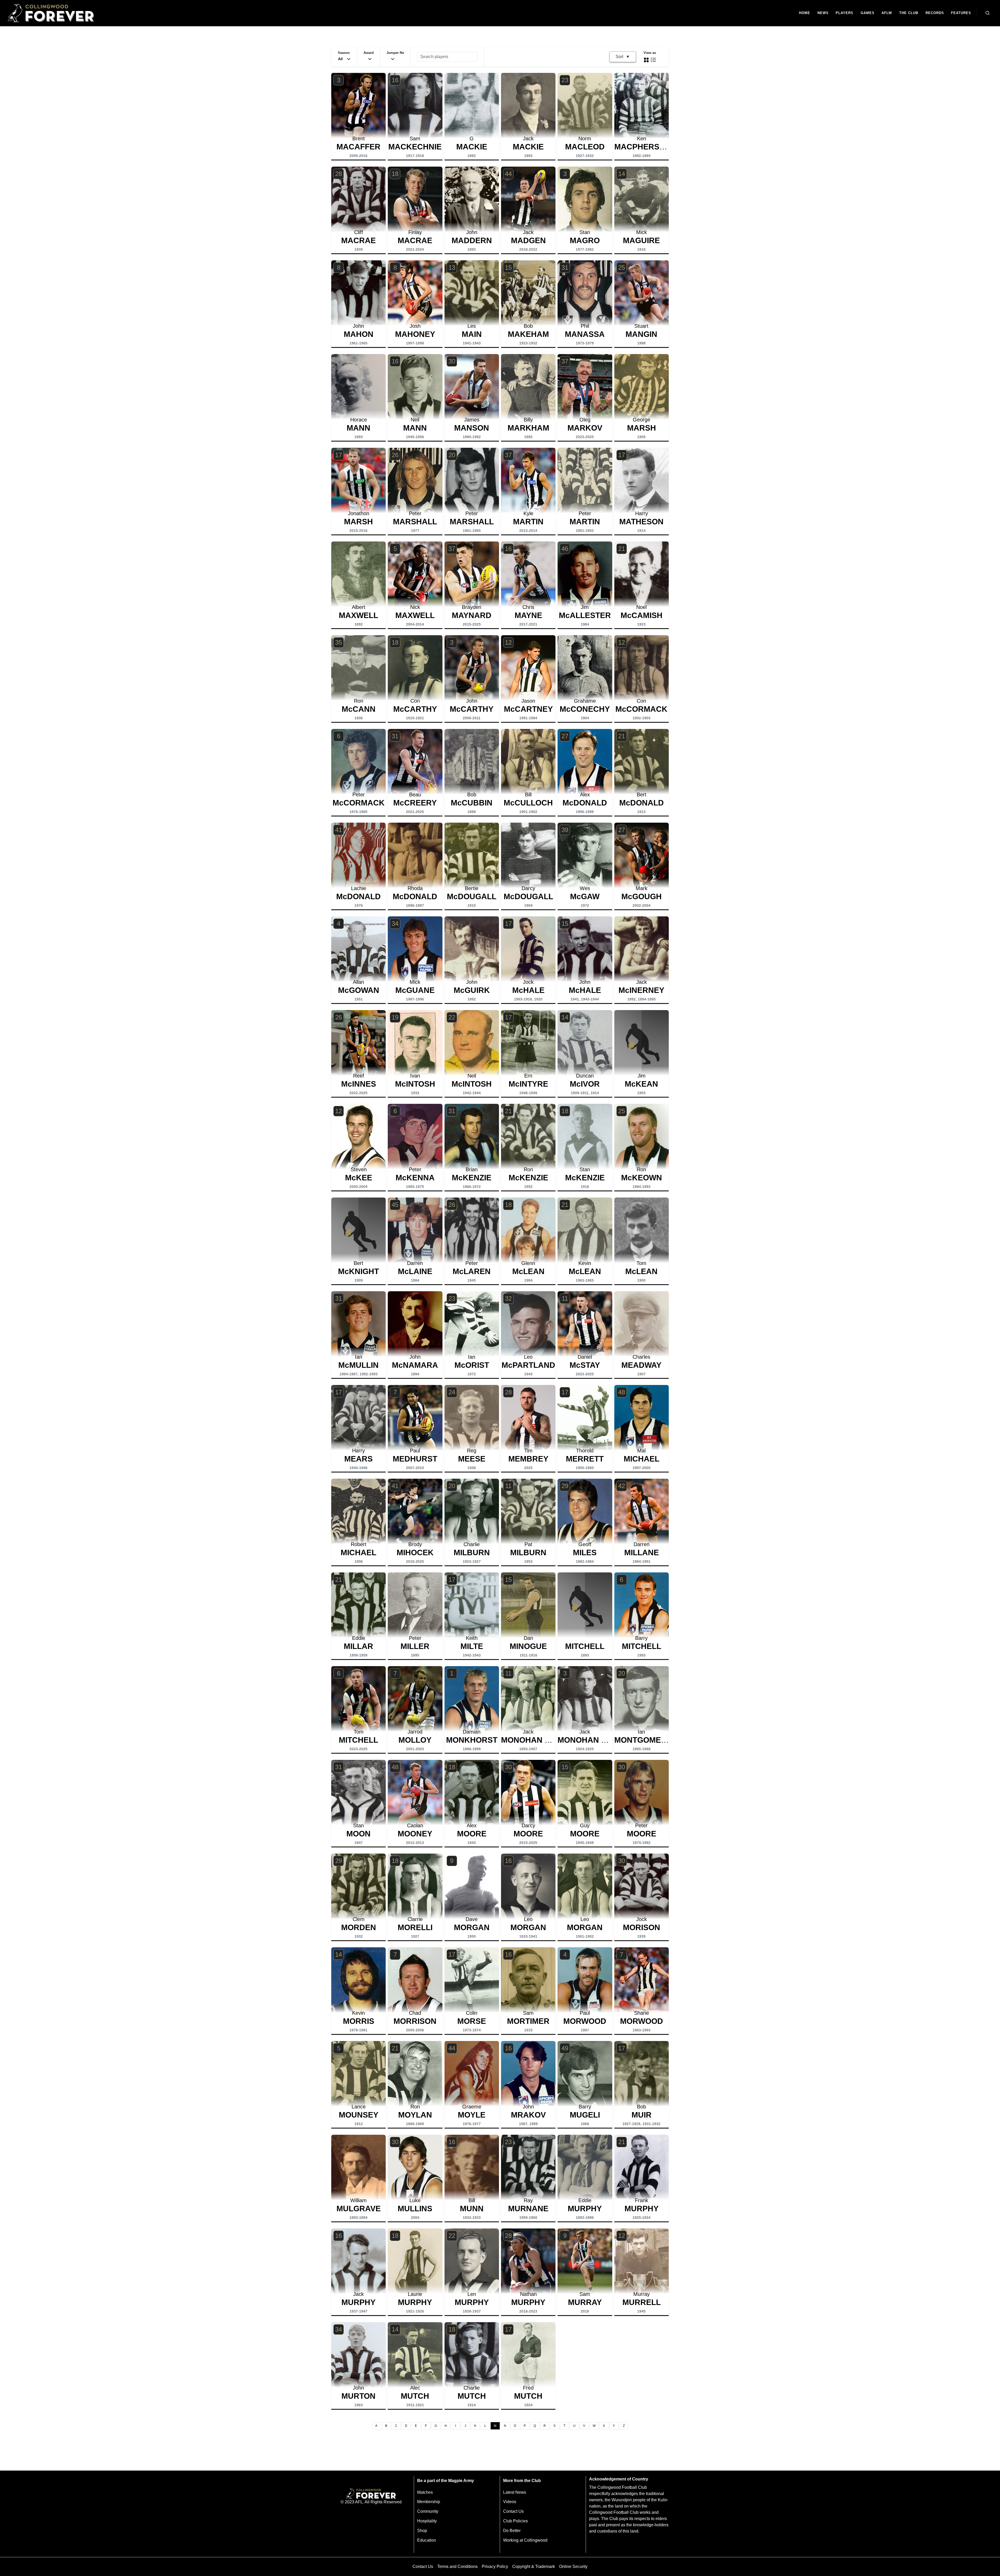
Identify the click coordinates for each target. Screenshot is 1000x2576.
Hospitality (427, 2521)
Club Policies (515, 2521)
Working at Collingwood (525, 2540)
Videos (510, 2502)
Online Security (573, 2566)
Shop (422, 2531)
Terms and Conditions (457, 2566)
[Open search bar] (988, 13)
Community (428, 2511)
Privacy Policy (495, 2566)
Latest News (515, 2492)
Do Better (512, 2531)
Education (427, 2540)
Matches (425, 2492)
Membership (429, 2502)
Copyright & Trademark (534, 2566)
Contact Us (513, 2511)
